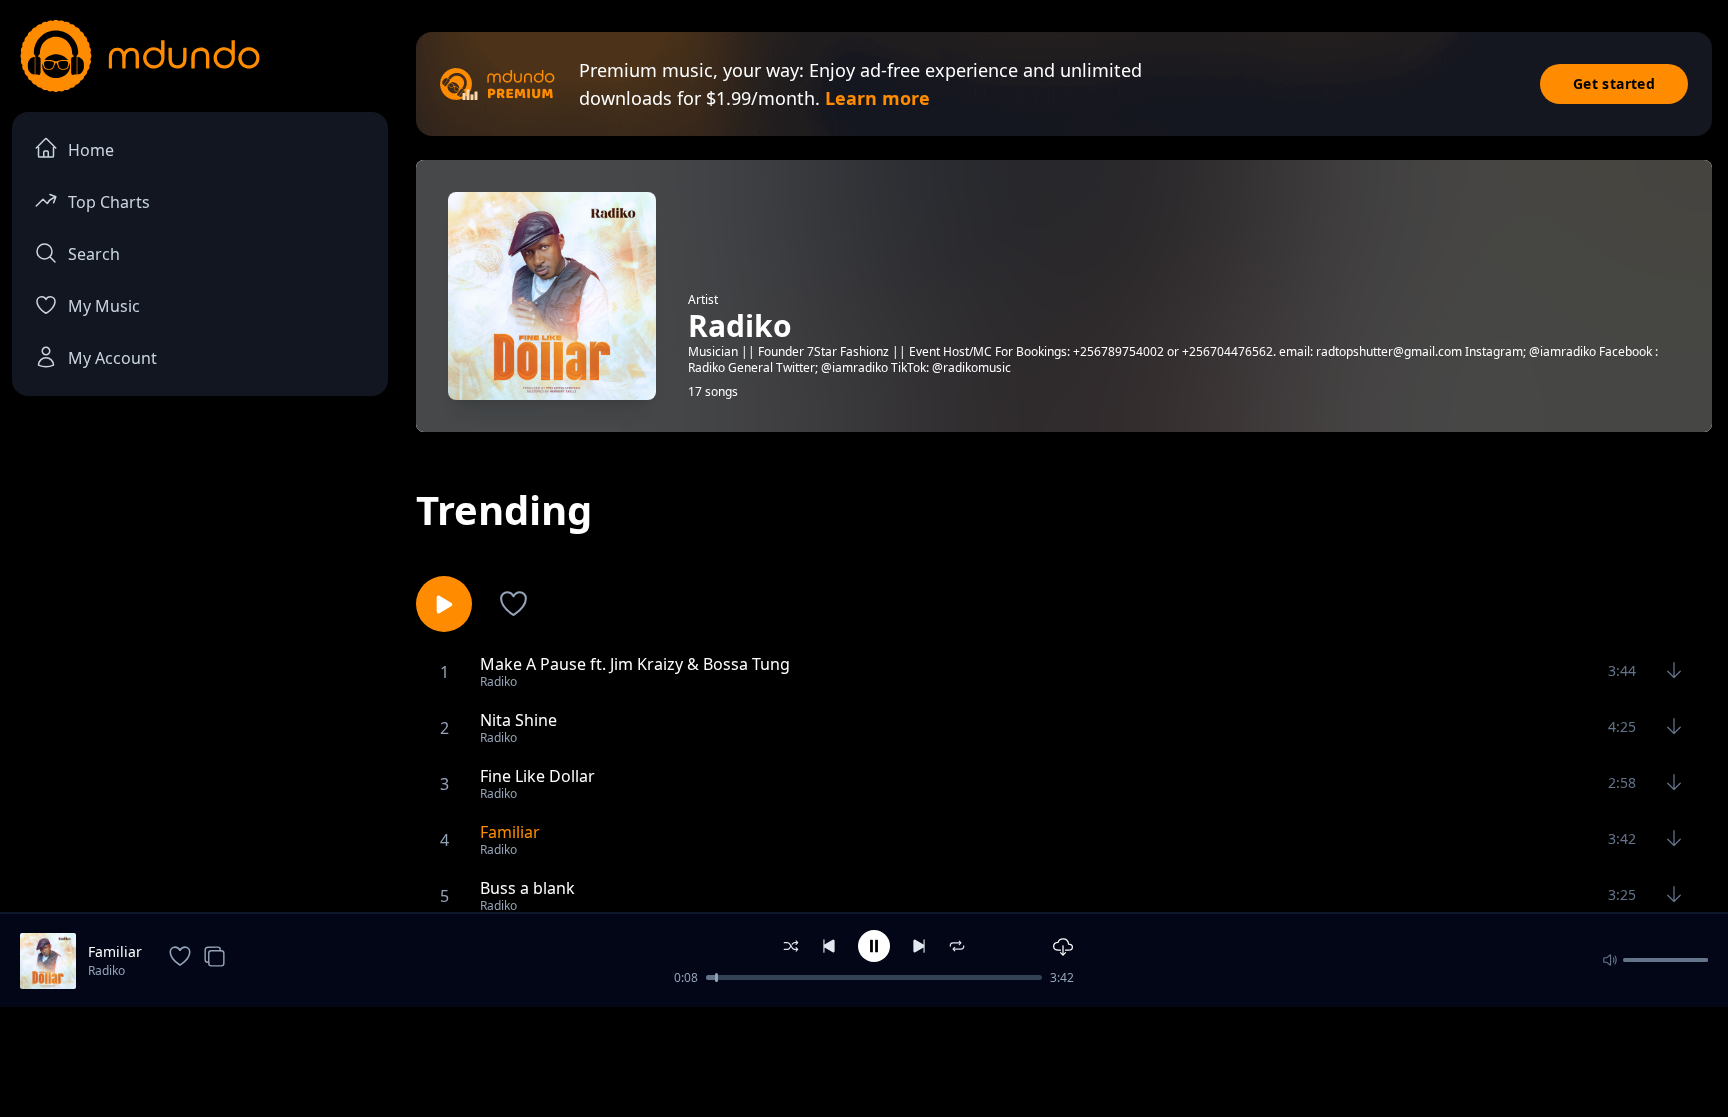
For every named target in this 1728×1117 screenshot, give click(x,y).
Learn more (877, 98)
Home (91, 150)
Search (94, 254)
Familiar (115, 951)
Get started (1614, 83)
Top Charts (109, 202)
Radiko (106, 970)
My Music (104, 306)
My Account (112, 358)
